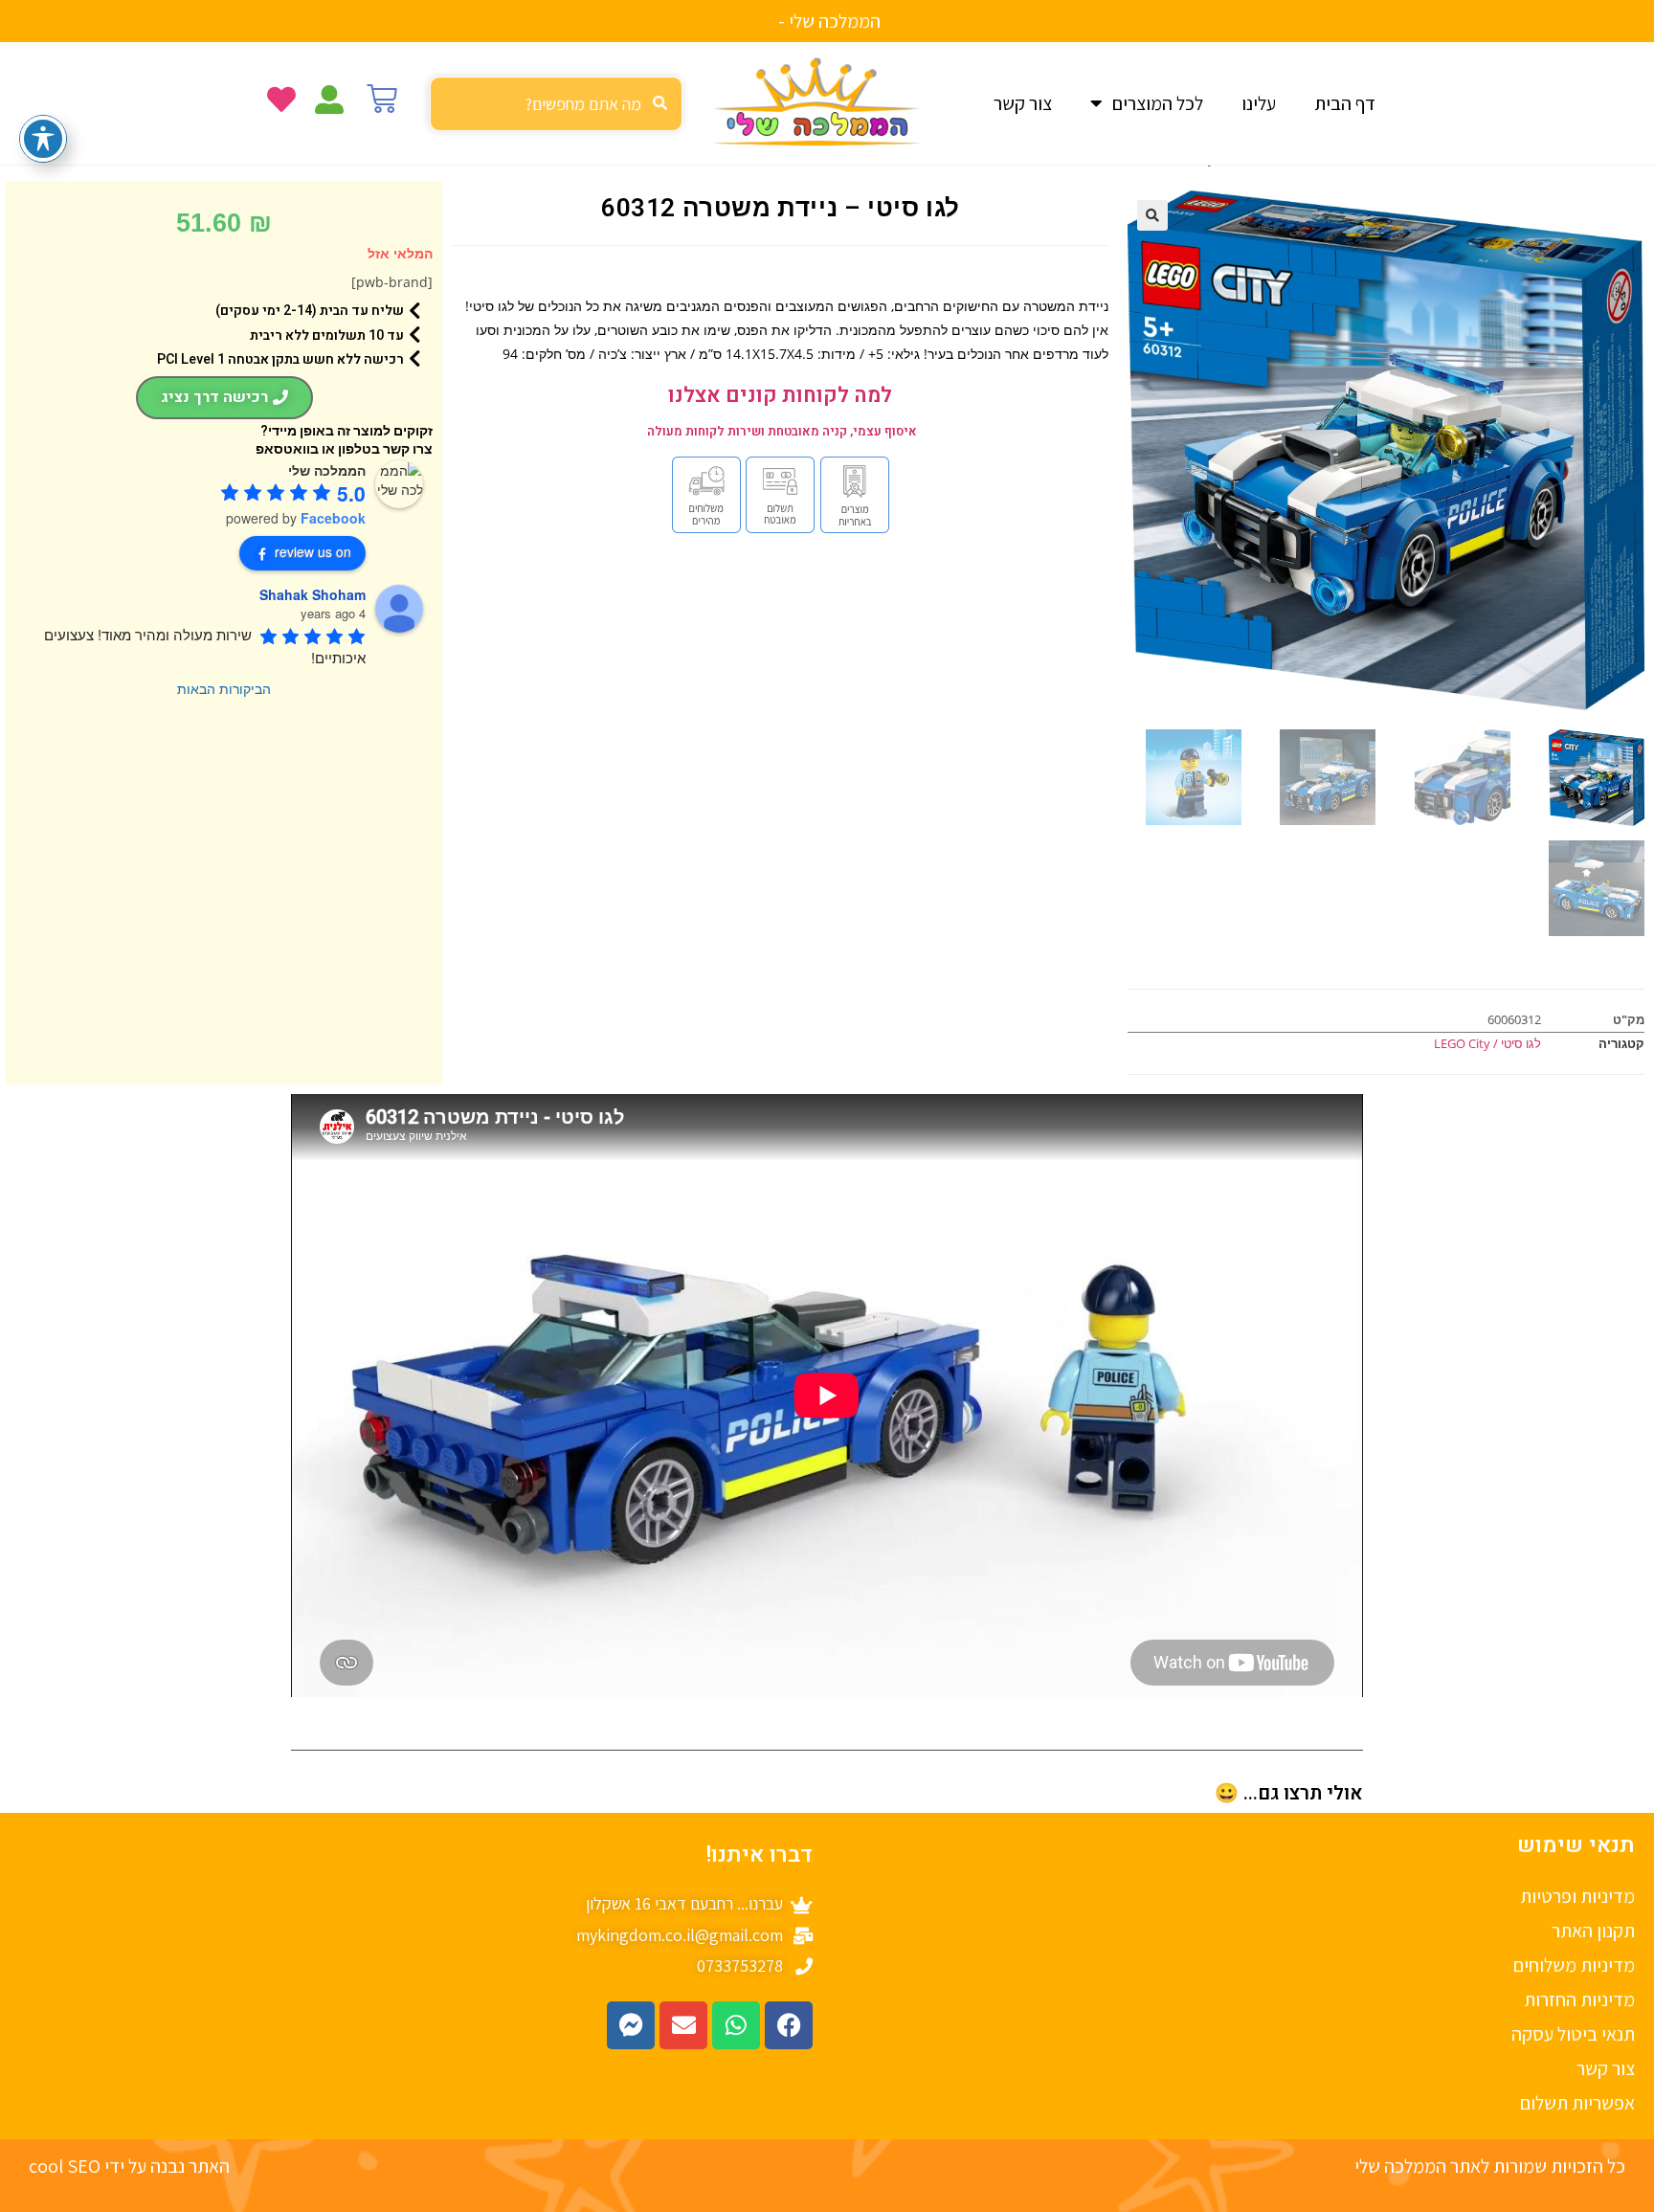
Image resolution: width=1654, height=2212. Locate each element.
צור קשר (1023, 103)
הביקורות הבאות (224, 688)
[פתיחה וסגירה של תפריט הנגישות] (43, 139)
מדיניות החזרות (1579, 2000)
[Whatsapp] (736, 2025)
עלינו (1259, 103)
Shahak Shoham (313, 594)
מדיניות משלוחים (1574, 1965)
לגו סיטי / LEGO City (1487, 1043)
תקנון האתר (1593, 1931)
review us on (313, 551)
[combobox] (556, 104)
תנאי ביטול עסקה (1573, 2034)
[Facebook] (789, 2025)
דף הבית (1345, 103)
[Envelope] (683, 2025)
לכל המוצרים (1158, 103)
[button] (1152, 215)
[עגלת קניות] (382, 99)
